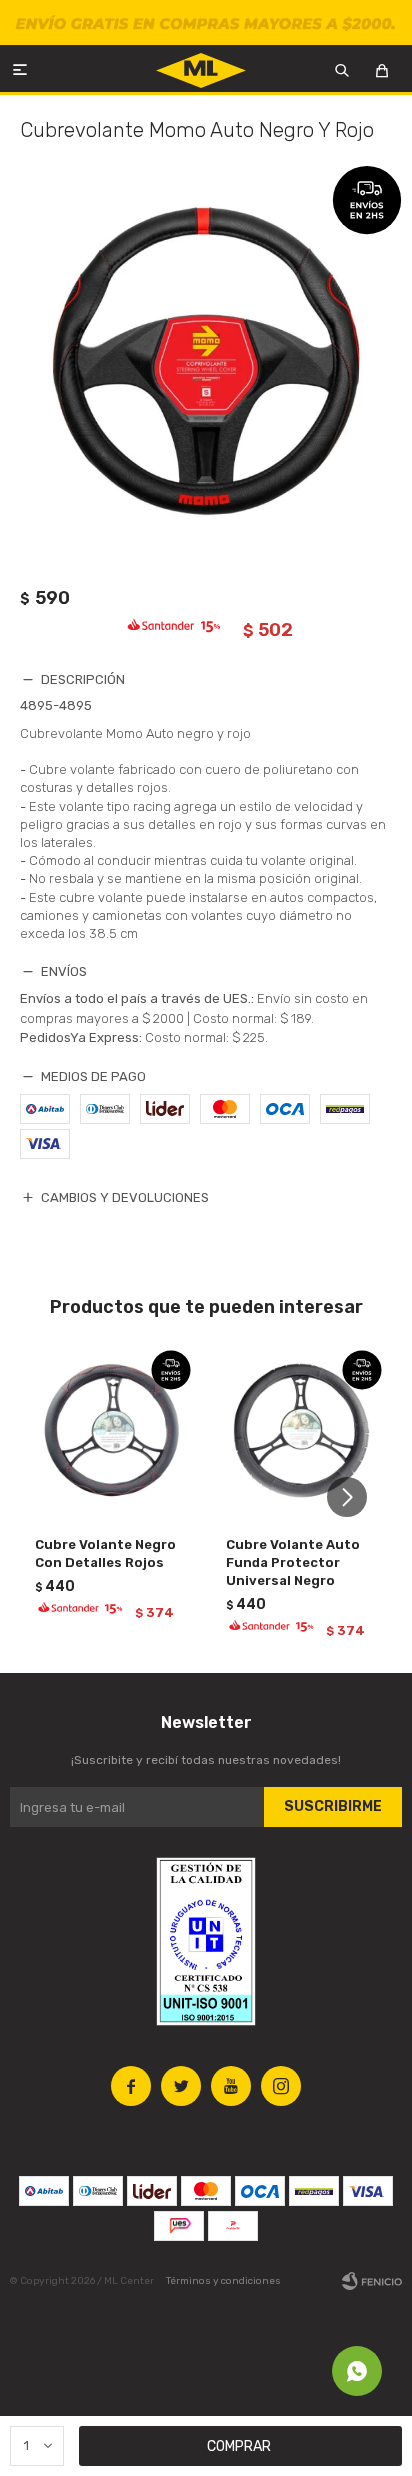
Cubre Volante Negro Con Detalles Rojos (105, 1553)
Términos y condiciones (223, 2281)
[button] (354, 1497)
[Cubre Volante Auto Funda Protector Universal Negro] (301, 1430)
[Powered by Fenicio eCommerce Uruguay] (372, 2281)
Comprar (239, 2446)
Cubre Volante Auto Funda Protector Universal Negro (293, 1562)
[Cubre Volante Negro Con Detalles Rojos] (110, 1430)
